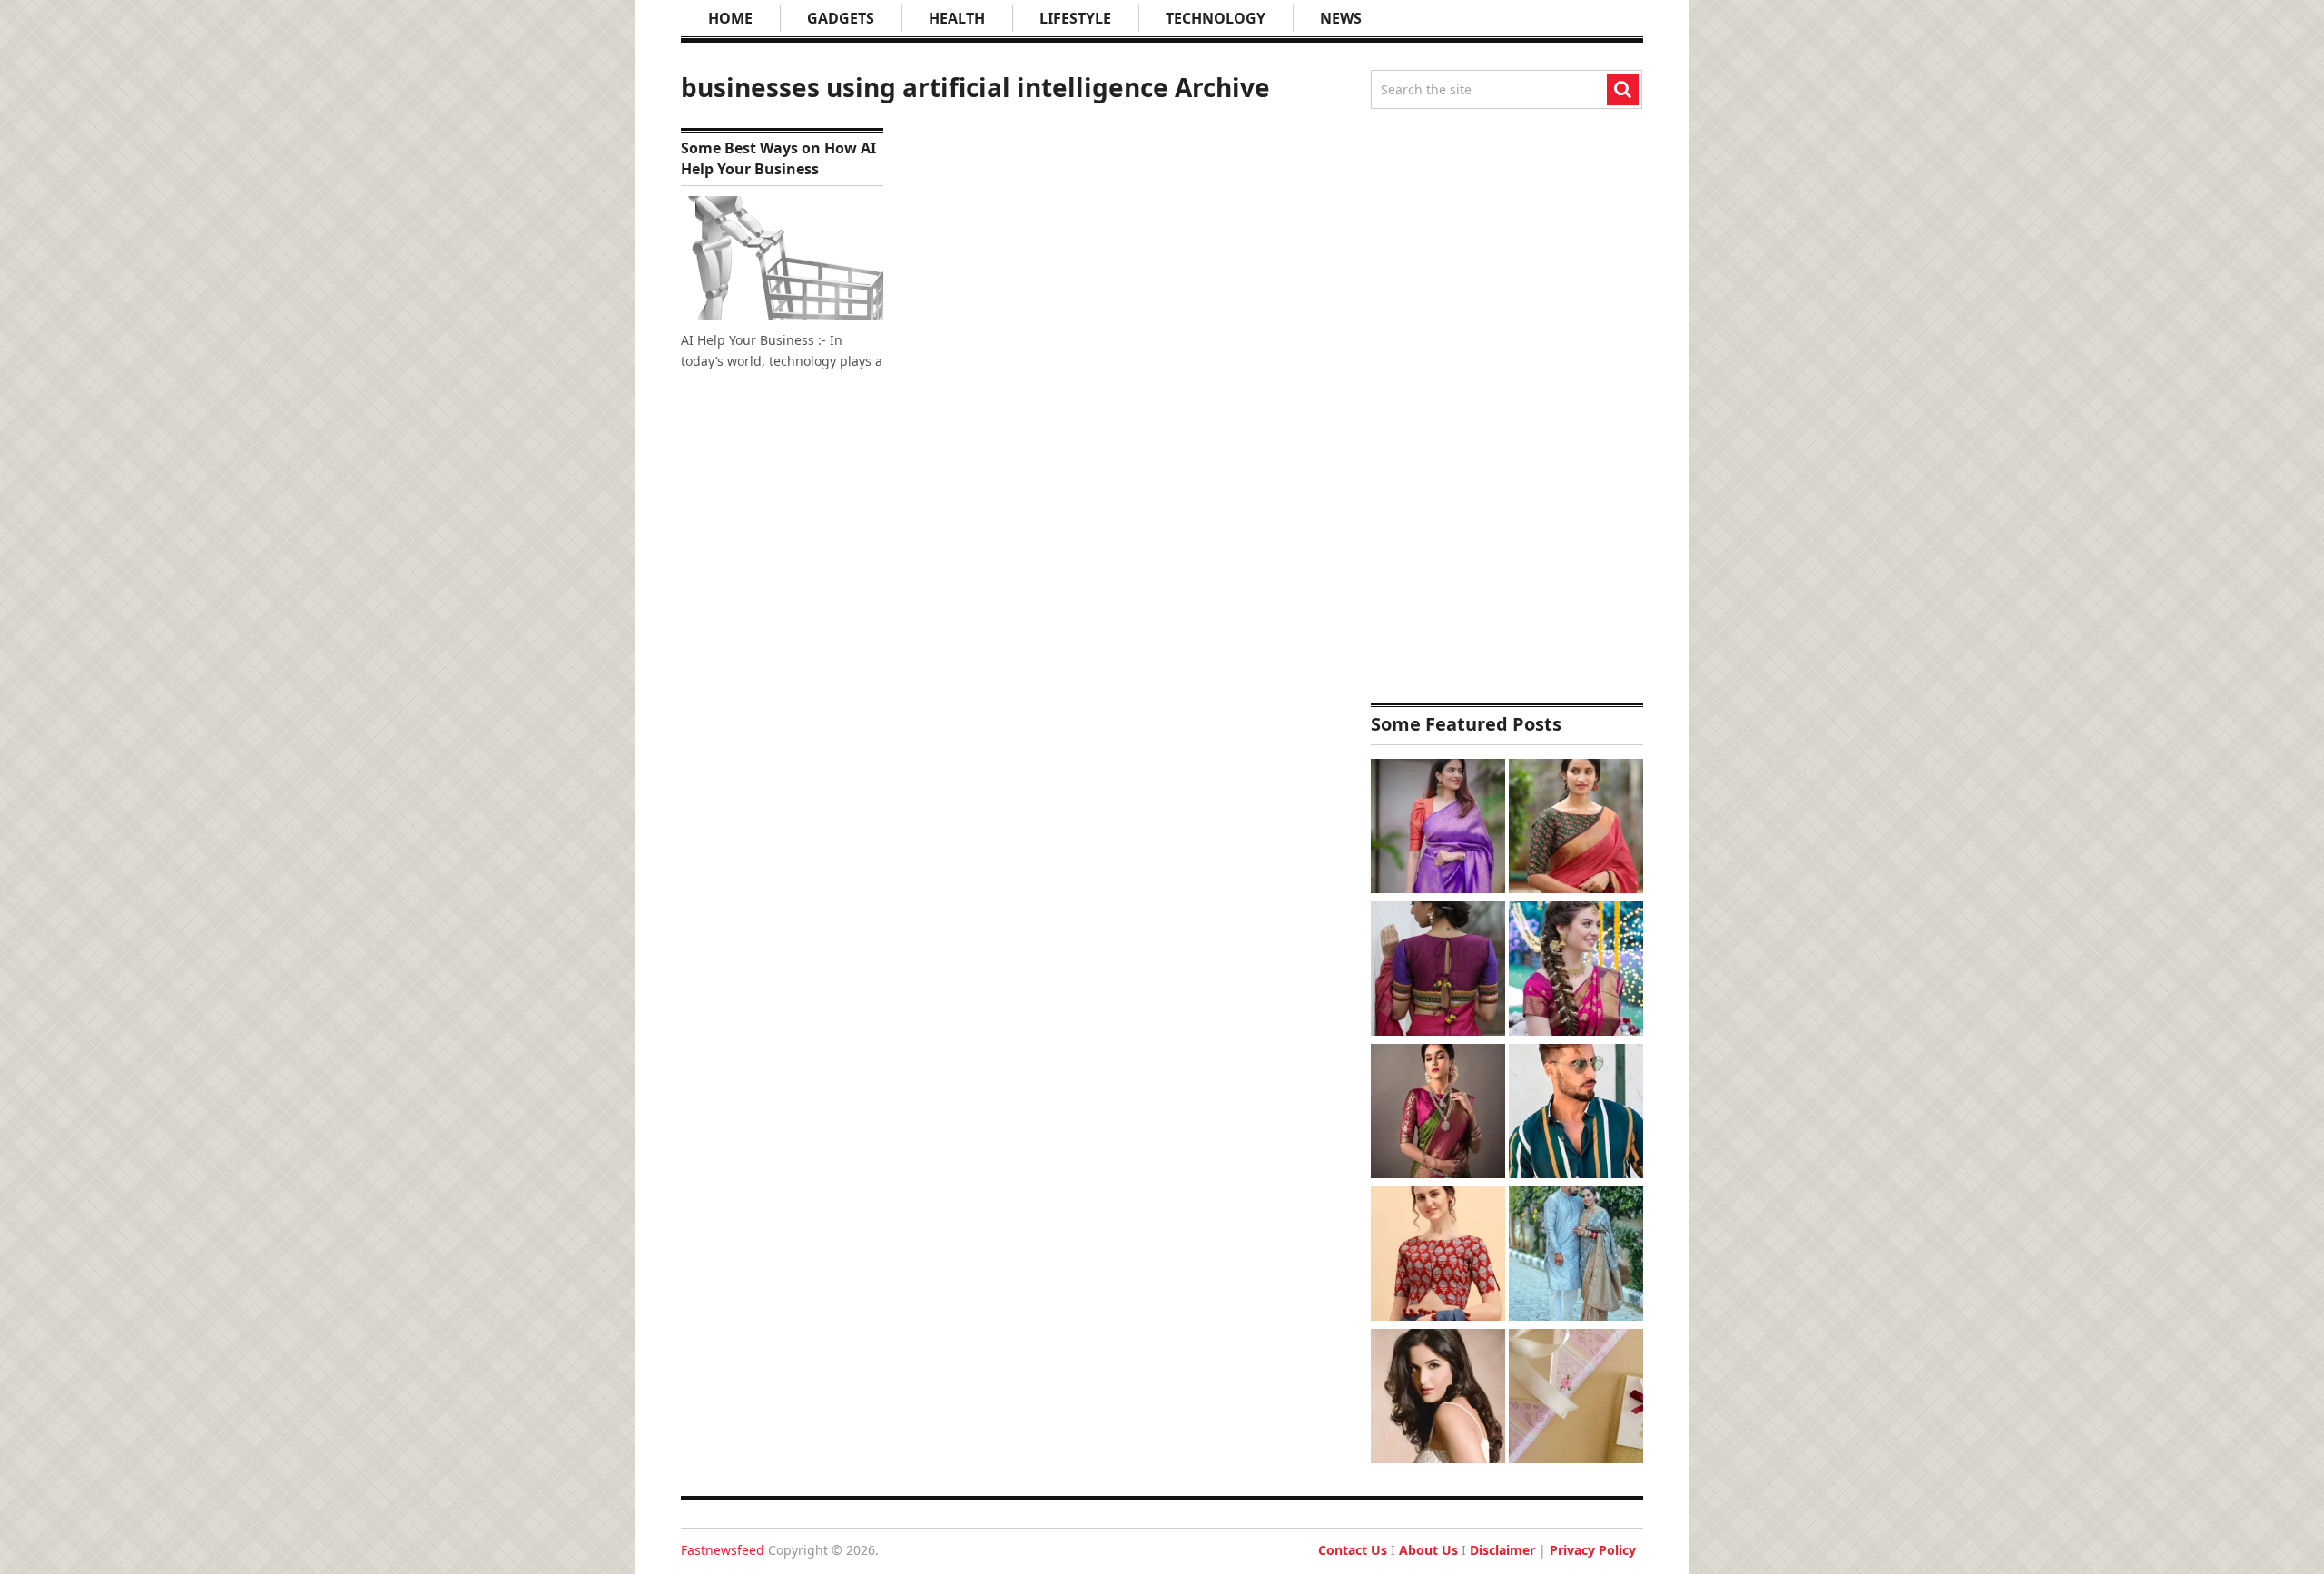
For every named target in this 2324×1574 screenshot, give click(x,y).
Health (957, 18)
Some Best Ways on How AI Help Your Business (778, 158)
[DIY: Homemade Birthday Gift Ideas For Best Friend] (1576, 1398)
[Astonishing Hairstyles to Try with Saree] (1576, 971)
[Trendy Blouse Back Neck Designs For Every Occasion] (1438, 971)
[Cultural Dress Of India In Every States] (1576, 1256)
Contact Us (1353, 1550)
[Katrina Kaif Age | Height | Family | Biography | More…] (1438, 1398)
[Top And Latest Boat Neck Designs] (1576, 828)
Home (730, 18)
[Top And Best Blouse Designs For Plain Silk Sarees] (1438, 828)
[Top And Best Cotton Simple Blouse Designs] (1438, 1256)
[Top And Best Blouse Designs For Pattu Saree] (1438, 1113)
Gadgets (841, 18)
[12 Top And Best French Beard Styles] (1576, 1113)
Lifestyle (1075, 18)
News (1341, 18)
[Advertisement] (1507, 406)
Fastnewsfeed (723, 1550)
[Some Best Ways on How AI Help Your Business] (782, 258)
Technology (1216, 18)
